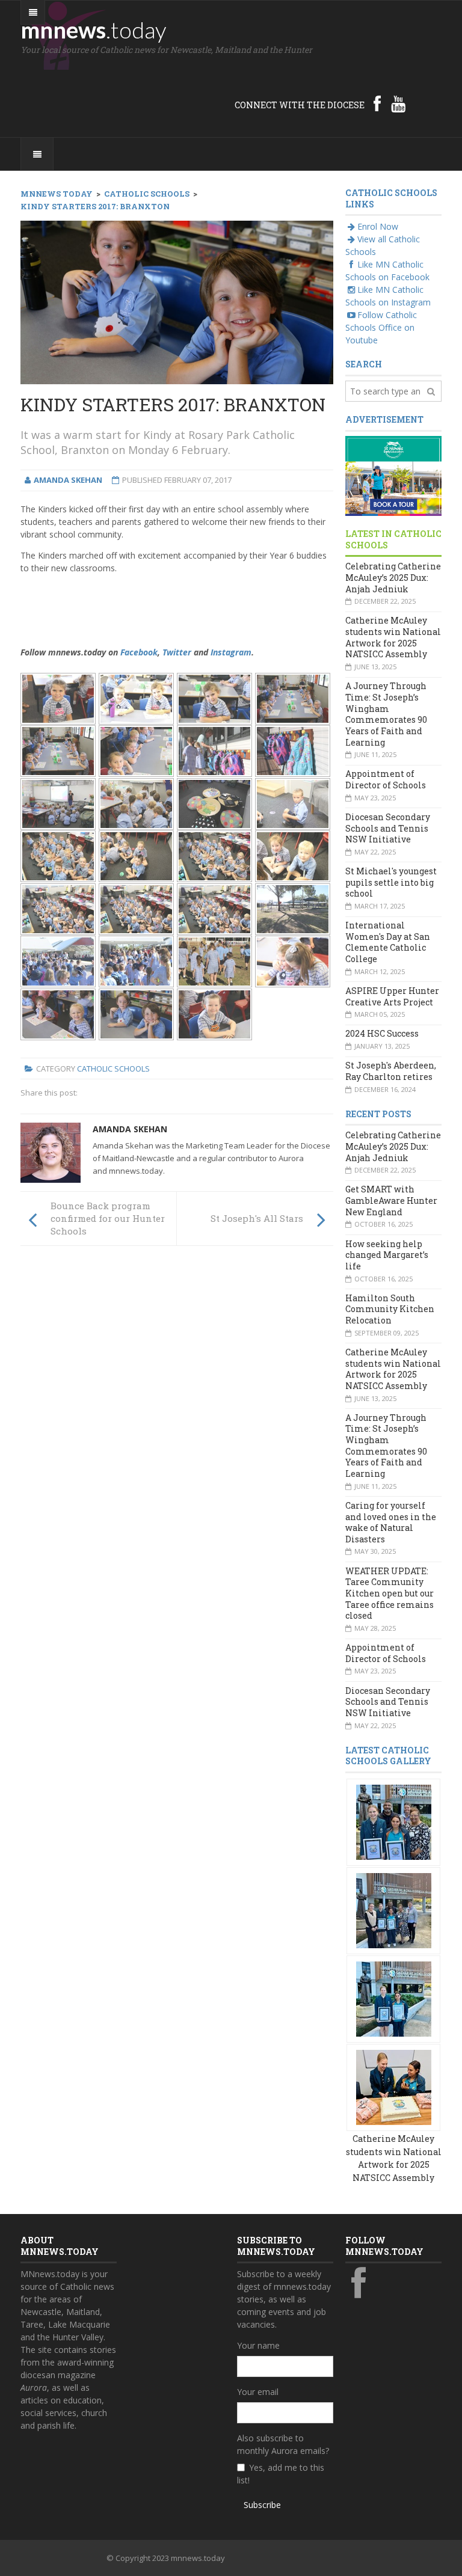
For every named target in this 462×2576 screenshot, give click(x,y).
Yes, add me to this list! (281, 2474)
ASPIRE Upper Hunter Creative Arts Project (392, 996)
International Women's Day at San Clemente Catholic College (388, 942)
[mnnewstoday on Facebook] (377, 103)
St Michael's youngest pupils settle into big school (391, 882)
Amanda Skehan (130, 1129)
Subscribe (262, 2505)
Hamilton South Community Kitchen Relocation (390, 1309)
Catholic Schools (113, 1069)
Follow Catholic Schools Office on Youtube (381, 327)
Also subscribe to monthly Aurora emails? (283, 2444)
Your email (258, 2392)
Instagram (231, 652)
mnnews (94, 29)
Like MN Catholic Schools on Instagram (388, 296)
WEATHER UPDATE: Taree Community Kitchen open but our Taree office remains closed (390, 1593)
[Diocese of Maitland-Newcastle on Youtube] (398, 103)
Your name (258, 2345)
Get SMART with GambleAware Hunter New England (391, 1200)
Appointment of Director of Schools (386, 779)
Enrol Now (378, 226)
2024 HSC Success (382, 1033)
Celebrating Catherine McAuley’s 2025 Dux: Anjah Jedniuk (393, 577)
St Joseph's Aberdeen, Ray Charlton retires (391, 1071)
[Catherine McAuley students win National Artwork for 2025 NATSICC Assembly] (394, 1821)
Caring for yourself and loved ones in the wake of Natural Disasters (391, 1522)
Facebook (139, 652)
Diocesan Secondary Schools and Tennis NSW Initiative (388, 828)
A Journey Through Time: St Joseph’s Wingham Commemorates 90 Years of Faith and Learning (386, 714)
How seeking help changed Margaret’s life (387, 1255)
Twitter (177, 652)
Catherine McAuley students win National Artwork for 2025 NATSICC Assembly (393, 637)
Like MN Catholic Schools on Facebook (387, 271)
